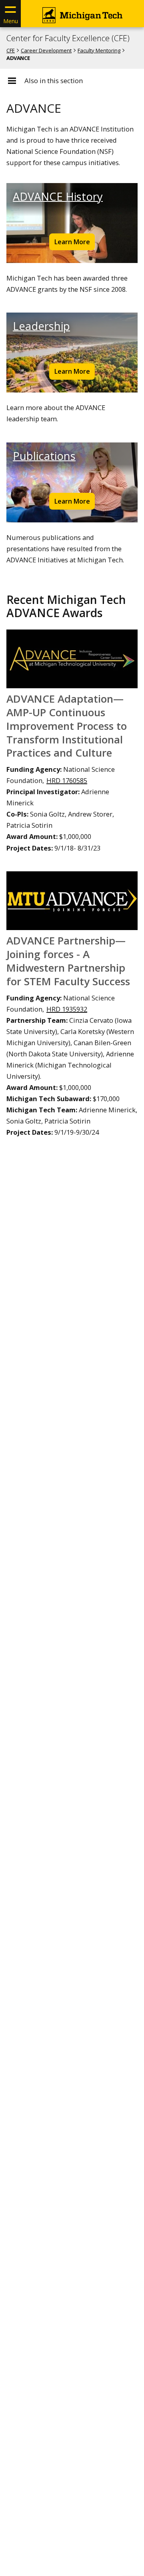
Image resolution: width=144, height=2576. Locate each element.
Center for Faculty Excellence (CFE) (68, 38)
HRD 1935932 (67, 1009)
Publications (44, 456)
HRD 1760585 (67, 780)
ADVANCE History (58, 196)
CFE (11, 50)
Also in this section (54, 81)
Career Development (46, 50)
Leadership (41, 326)
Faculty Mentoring (99, 50)
